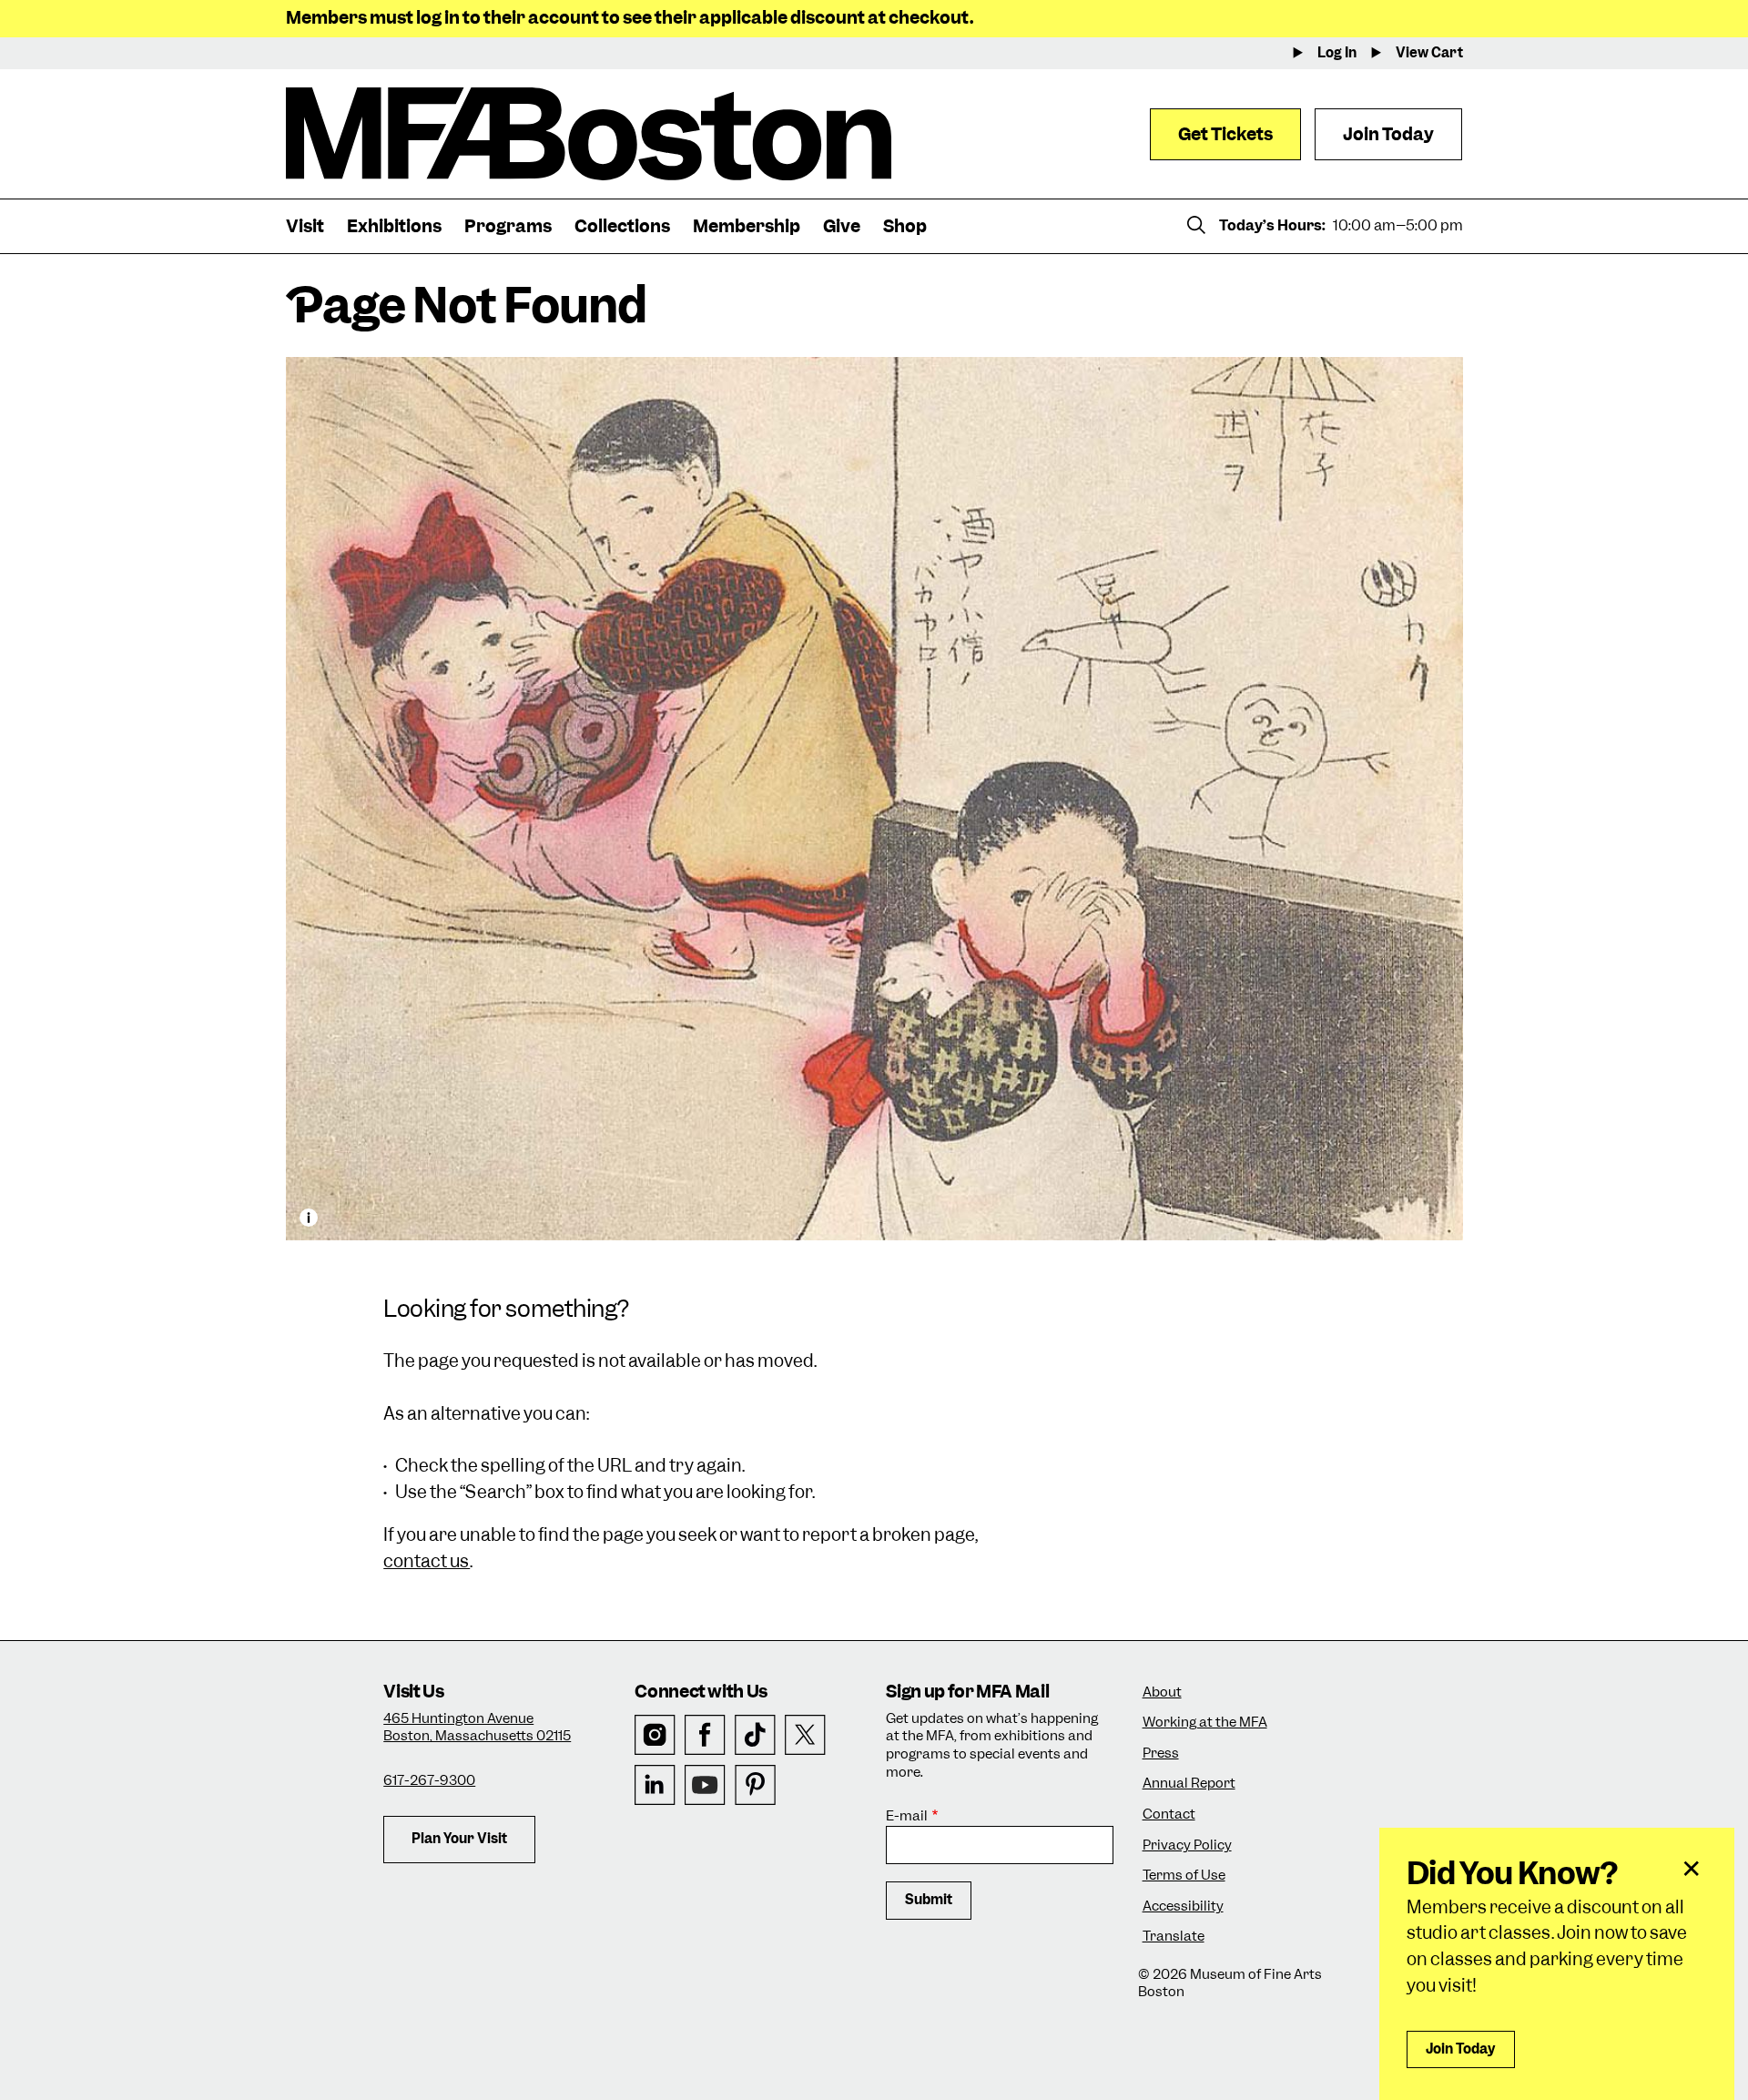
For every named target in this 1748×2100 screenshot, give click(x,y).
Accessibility (1183, 1906)
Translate (1174, 1937)
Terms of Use (1184, 1876)
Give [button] (842, 226)
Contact (1169, 1815)
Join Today (1388, 134)
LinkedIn (655, 1785)
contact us (427, 1561)
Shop (905, 226)
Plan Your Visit (459, 1839)
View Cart (1429, 53)
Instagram (655, 1735)
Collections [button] (622, 226)
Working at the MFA (1205, 1723)
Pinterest (755, 1785)
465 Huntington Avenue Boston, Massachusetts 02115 (477, 1728)
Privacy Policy (1187, 1845)
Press (1161, 1753)
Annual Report (1189, 1784)
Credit (309, 1218)
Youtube (705, 1785)
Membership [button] (747, 226)
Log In (1337, 53)
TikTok (755, 1735)
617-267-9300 (429, 1780)
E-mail (907, 1816)
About (1162, 1692)
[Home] (589, 134)
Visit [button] (305, 226)
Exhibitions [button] (394, 226)
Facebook (705, 1735)
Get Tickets (1225, 134)
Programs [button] (508, 226)
